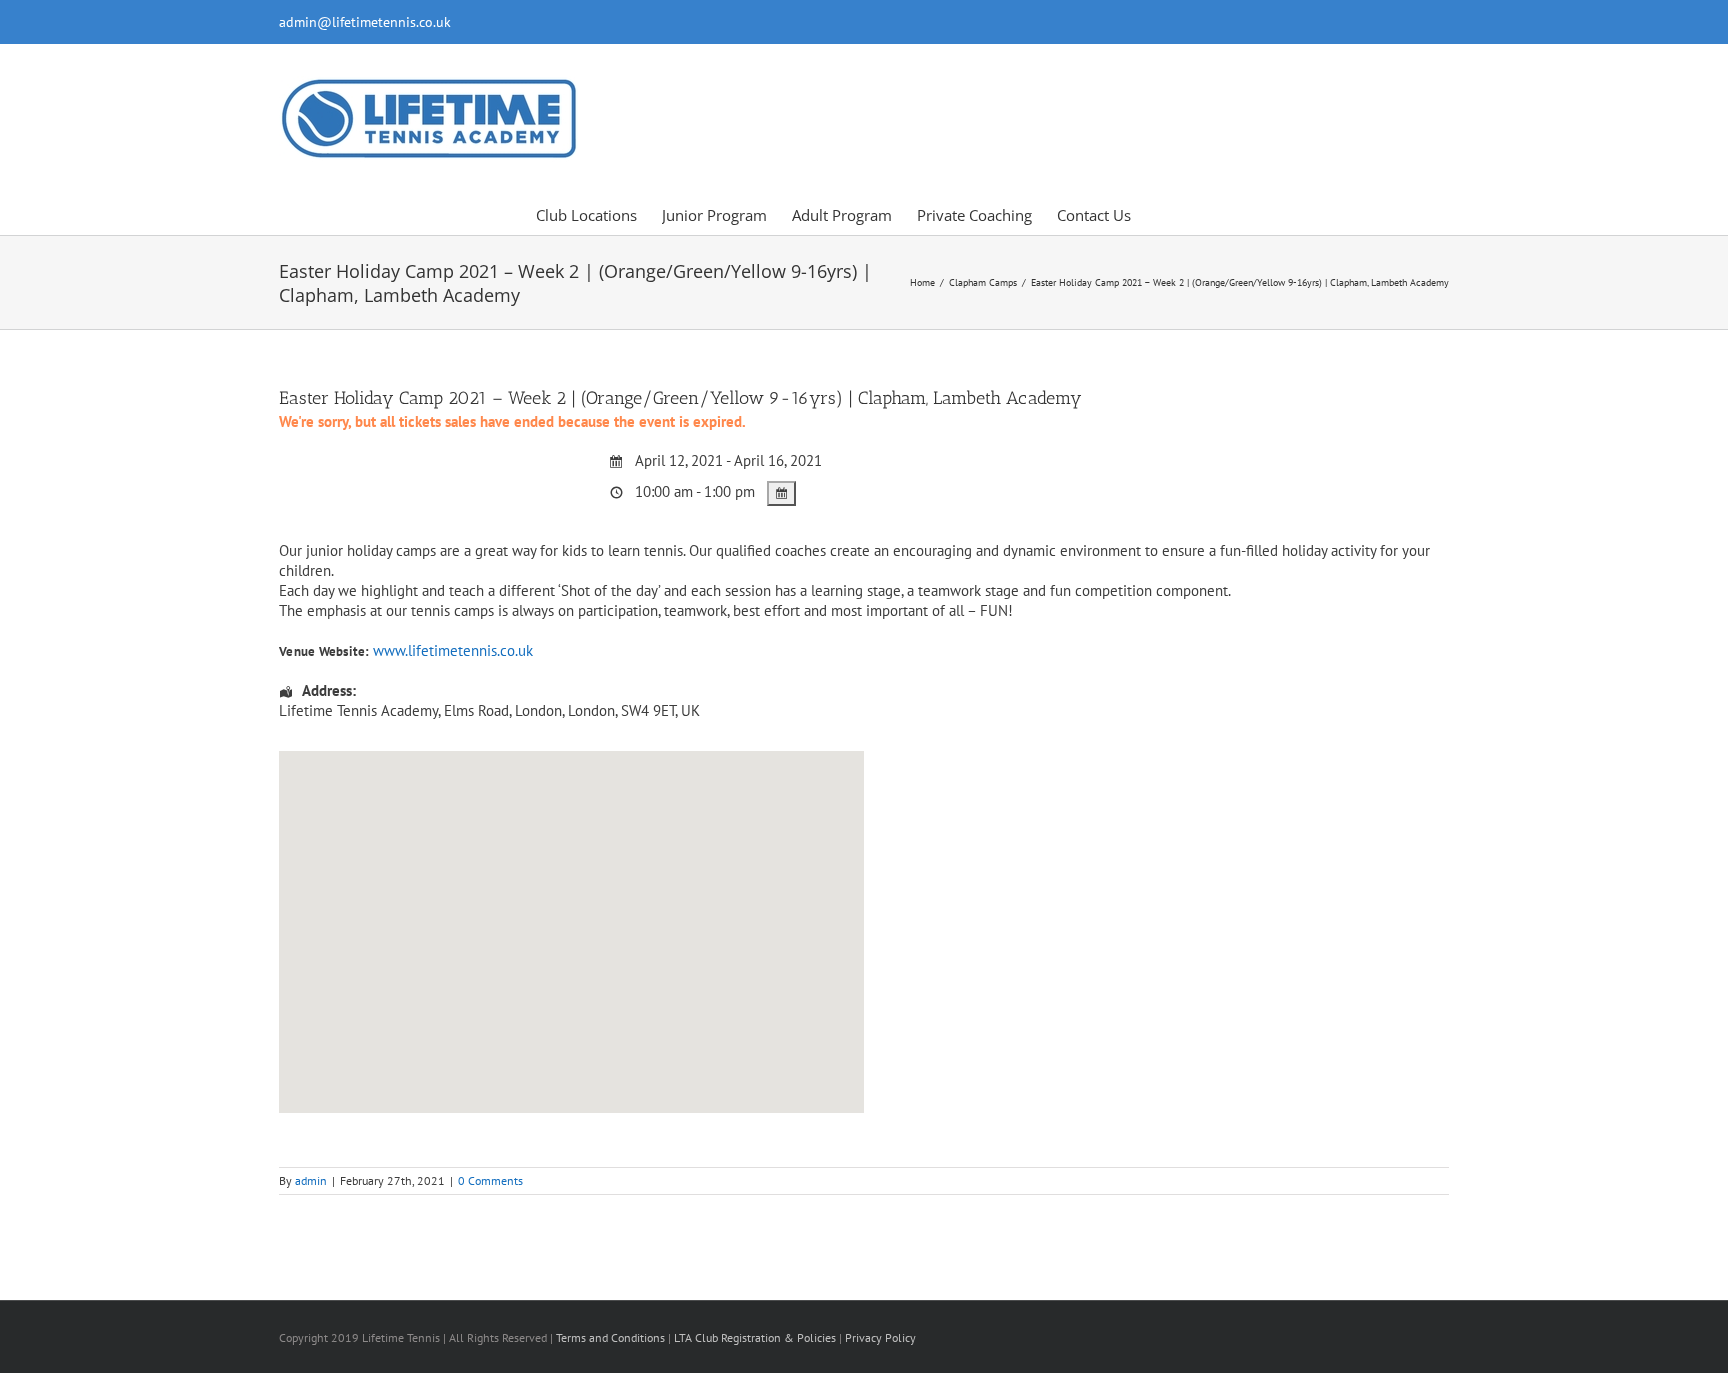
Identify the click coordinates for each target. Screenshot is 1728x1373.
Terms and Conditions (610, 1337)
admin (311, 1180)
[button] (1162, 214)
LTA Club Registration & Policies (756, 1337)
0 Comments (490, 1180)
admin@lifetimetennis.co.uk (365, 22)
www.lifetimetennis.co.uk (453, 650)
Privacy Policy (880, 1337)
